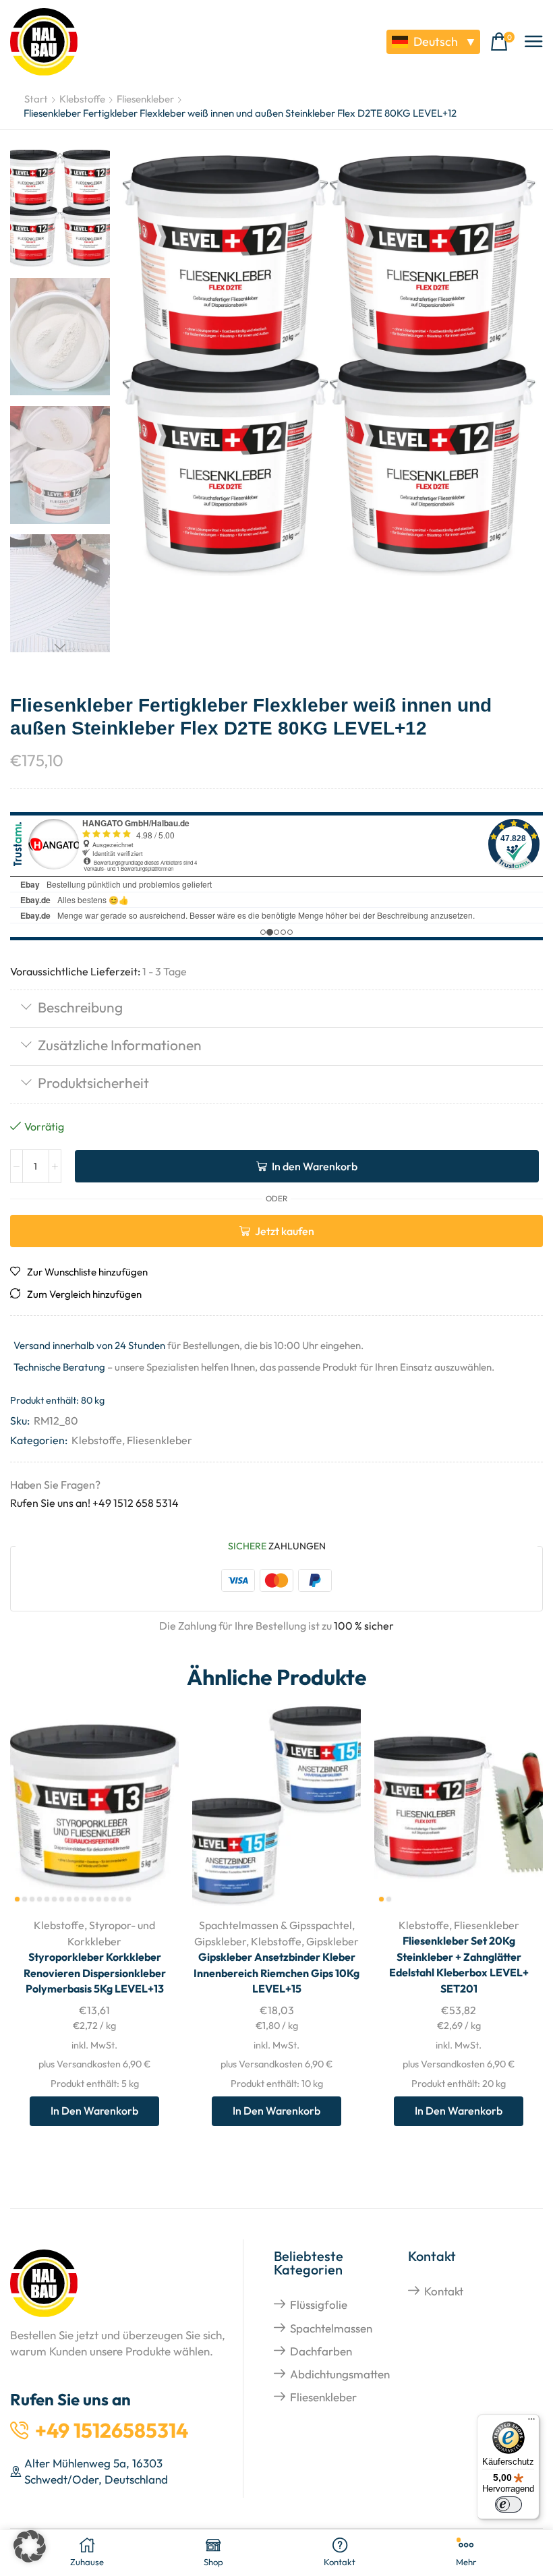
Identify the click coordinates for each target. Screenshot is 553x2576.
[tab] (276, 1009)
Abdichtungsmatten (340, 2374)
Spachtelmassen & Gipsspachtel (275, 1925)
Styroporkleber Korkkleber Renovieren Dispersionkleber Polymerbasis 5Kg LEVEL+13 (95, 1973)
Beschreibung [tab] (80, 1007)
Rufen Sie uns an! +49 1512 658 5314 (94, 1503)
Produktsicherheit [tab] (93, 1083)
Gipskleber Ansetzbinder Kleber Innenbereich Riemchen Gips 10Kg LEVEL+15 (276, 1973)
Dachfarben (321, 2351)
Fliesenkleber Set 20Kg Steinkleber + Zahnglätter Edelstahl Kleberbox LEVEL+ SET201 (459, 1965)
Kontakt (444, 2291)
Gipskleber (220, 1941)
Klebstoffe (82, 99)
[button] (502, 42)
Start (36, 99)
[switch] (508, 2505)
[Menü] (531, 2422)
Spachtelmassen (331, 2328)
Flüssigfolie (319, 2305)
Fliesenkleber (145, 99)
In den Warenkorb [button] (153, 1817)
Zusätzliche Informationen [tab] (120, 1045)
